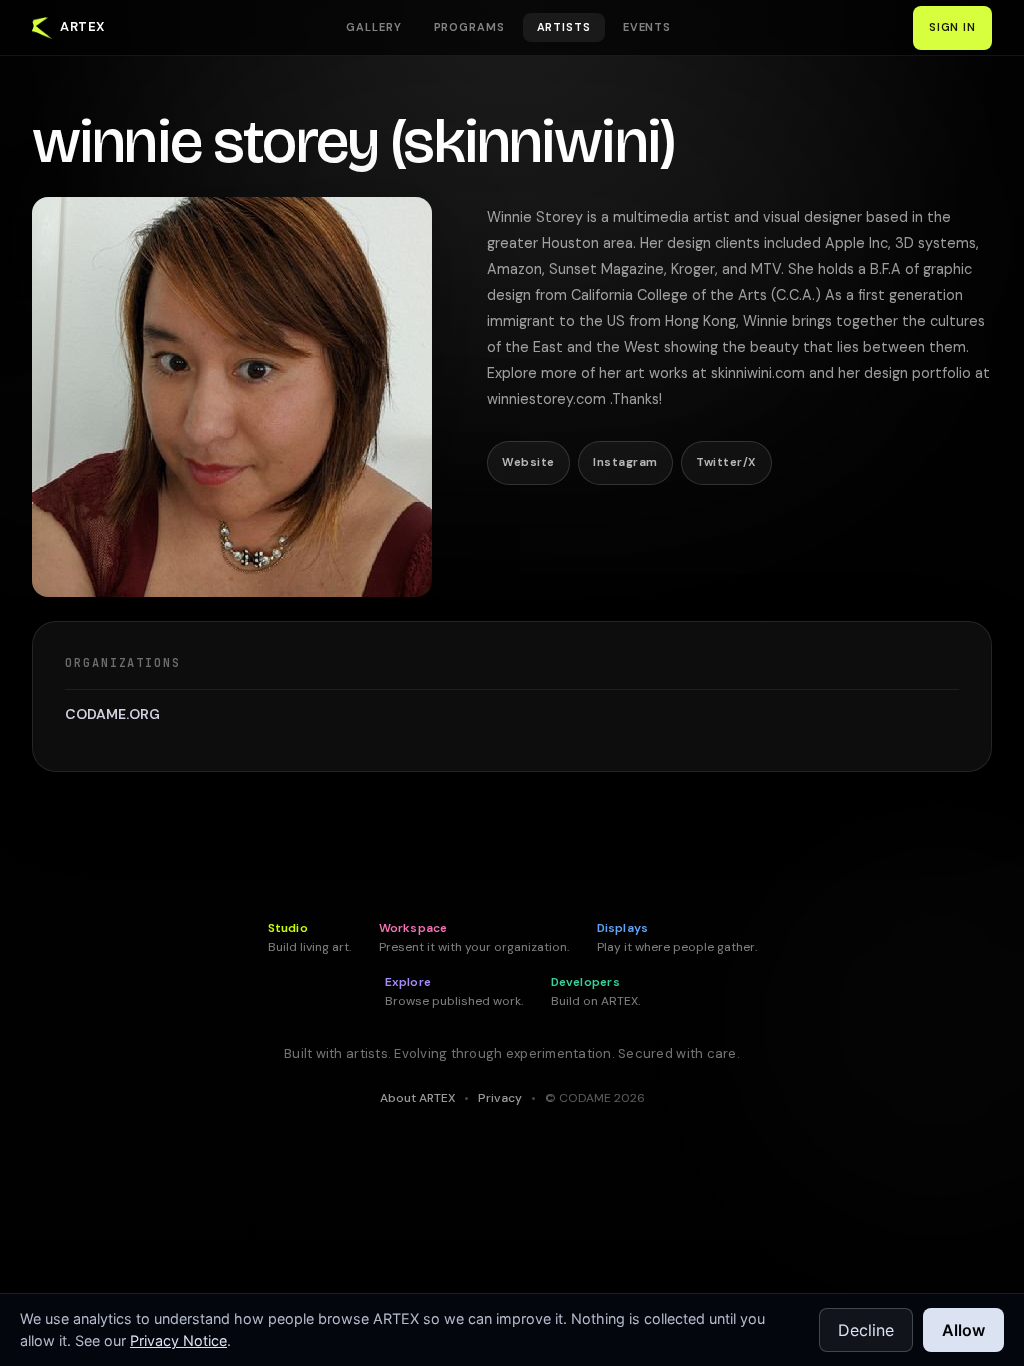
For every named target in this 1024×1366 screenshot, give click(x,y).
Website (528, 462)
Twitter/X (726, 462)
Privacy (500, 1098)
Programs (469, 27)
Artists (564, 27)
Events (647, 27)
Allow (963, 1330)
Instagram (625, 462)
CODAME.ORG (112, 714)
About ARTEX (417, 1098)
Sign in (952, 27)
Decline (866, 1330)
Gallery (373, 27)
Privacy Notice (178, 1340)
